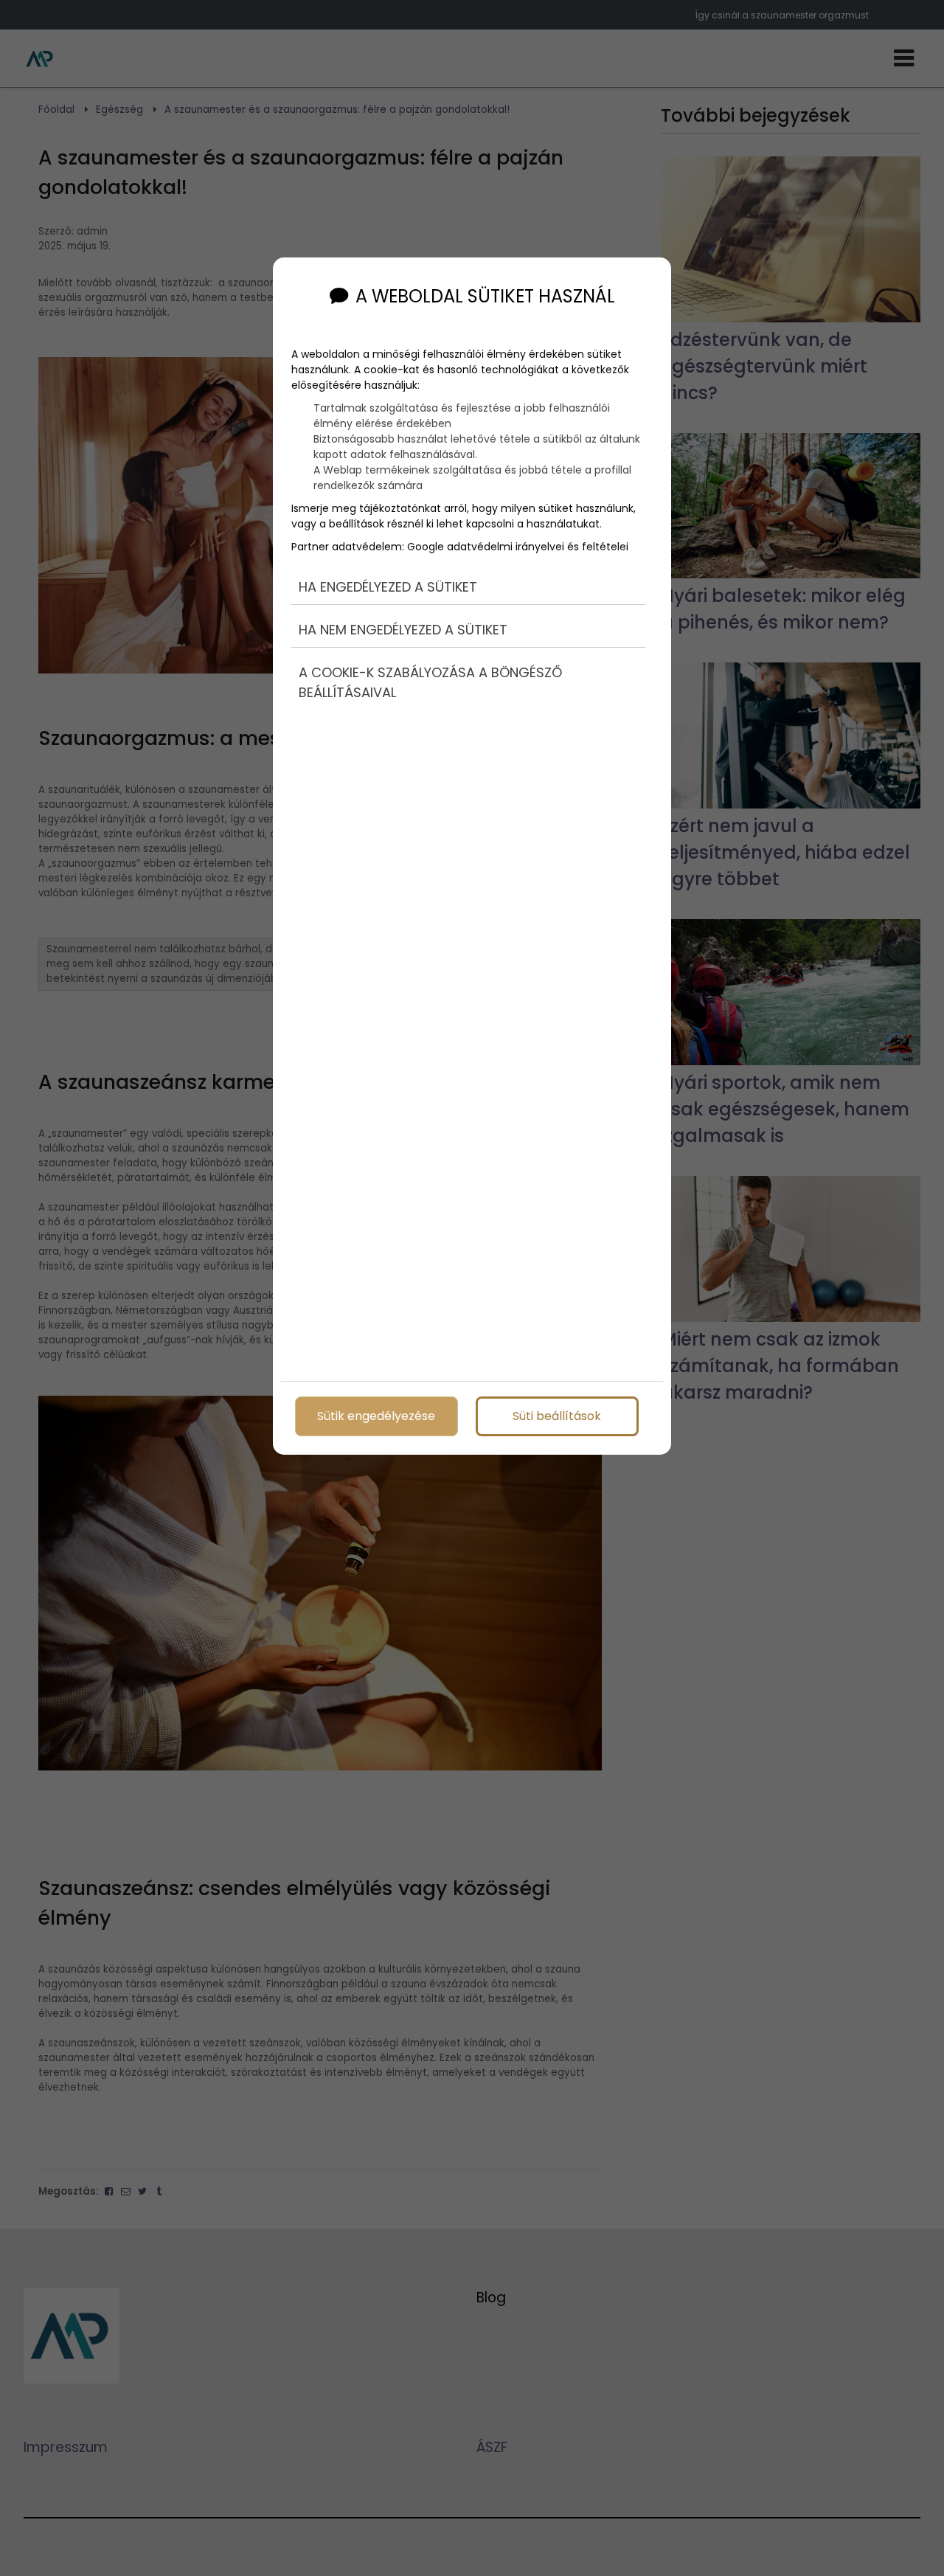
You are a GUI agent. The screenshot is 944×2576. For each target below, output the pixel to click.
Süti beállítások (557, 1416)
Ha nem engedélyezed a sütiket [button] (403, 630)
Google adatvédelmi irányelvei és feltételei (518, 547)
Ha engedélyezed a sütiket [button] (388, 587)
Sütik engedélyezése (376, 1416)
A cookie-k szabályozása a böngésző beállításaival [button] (430, 682)
